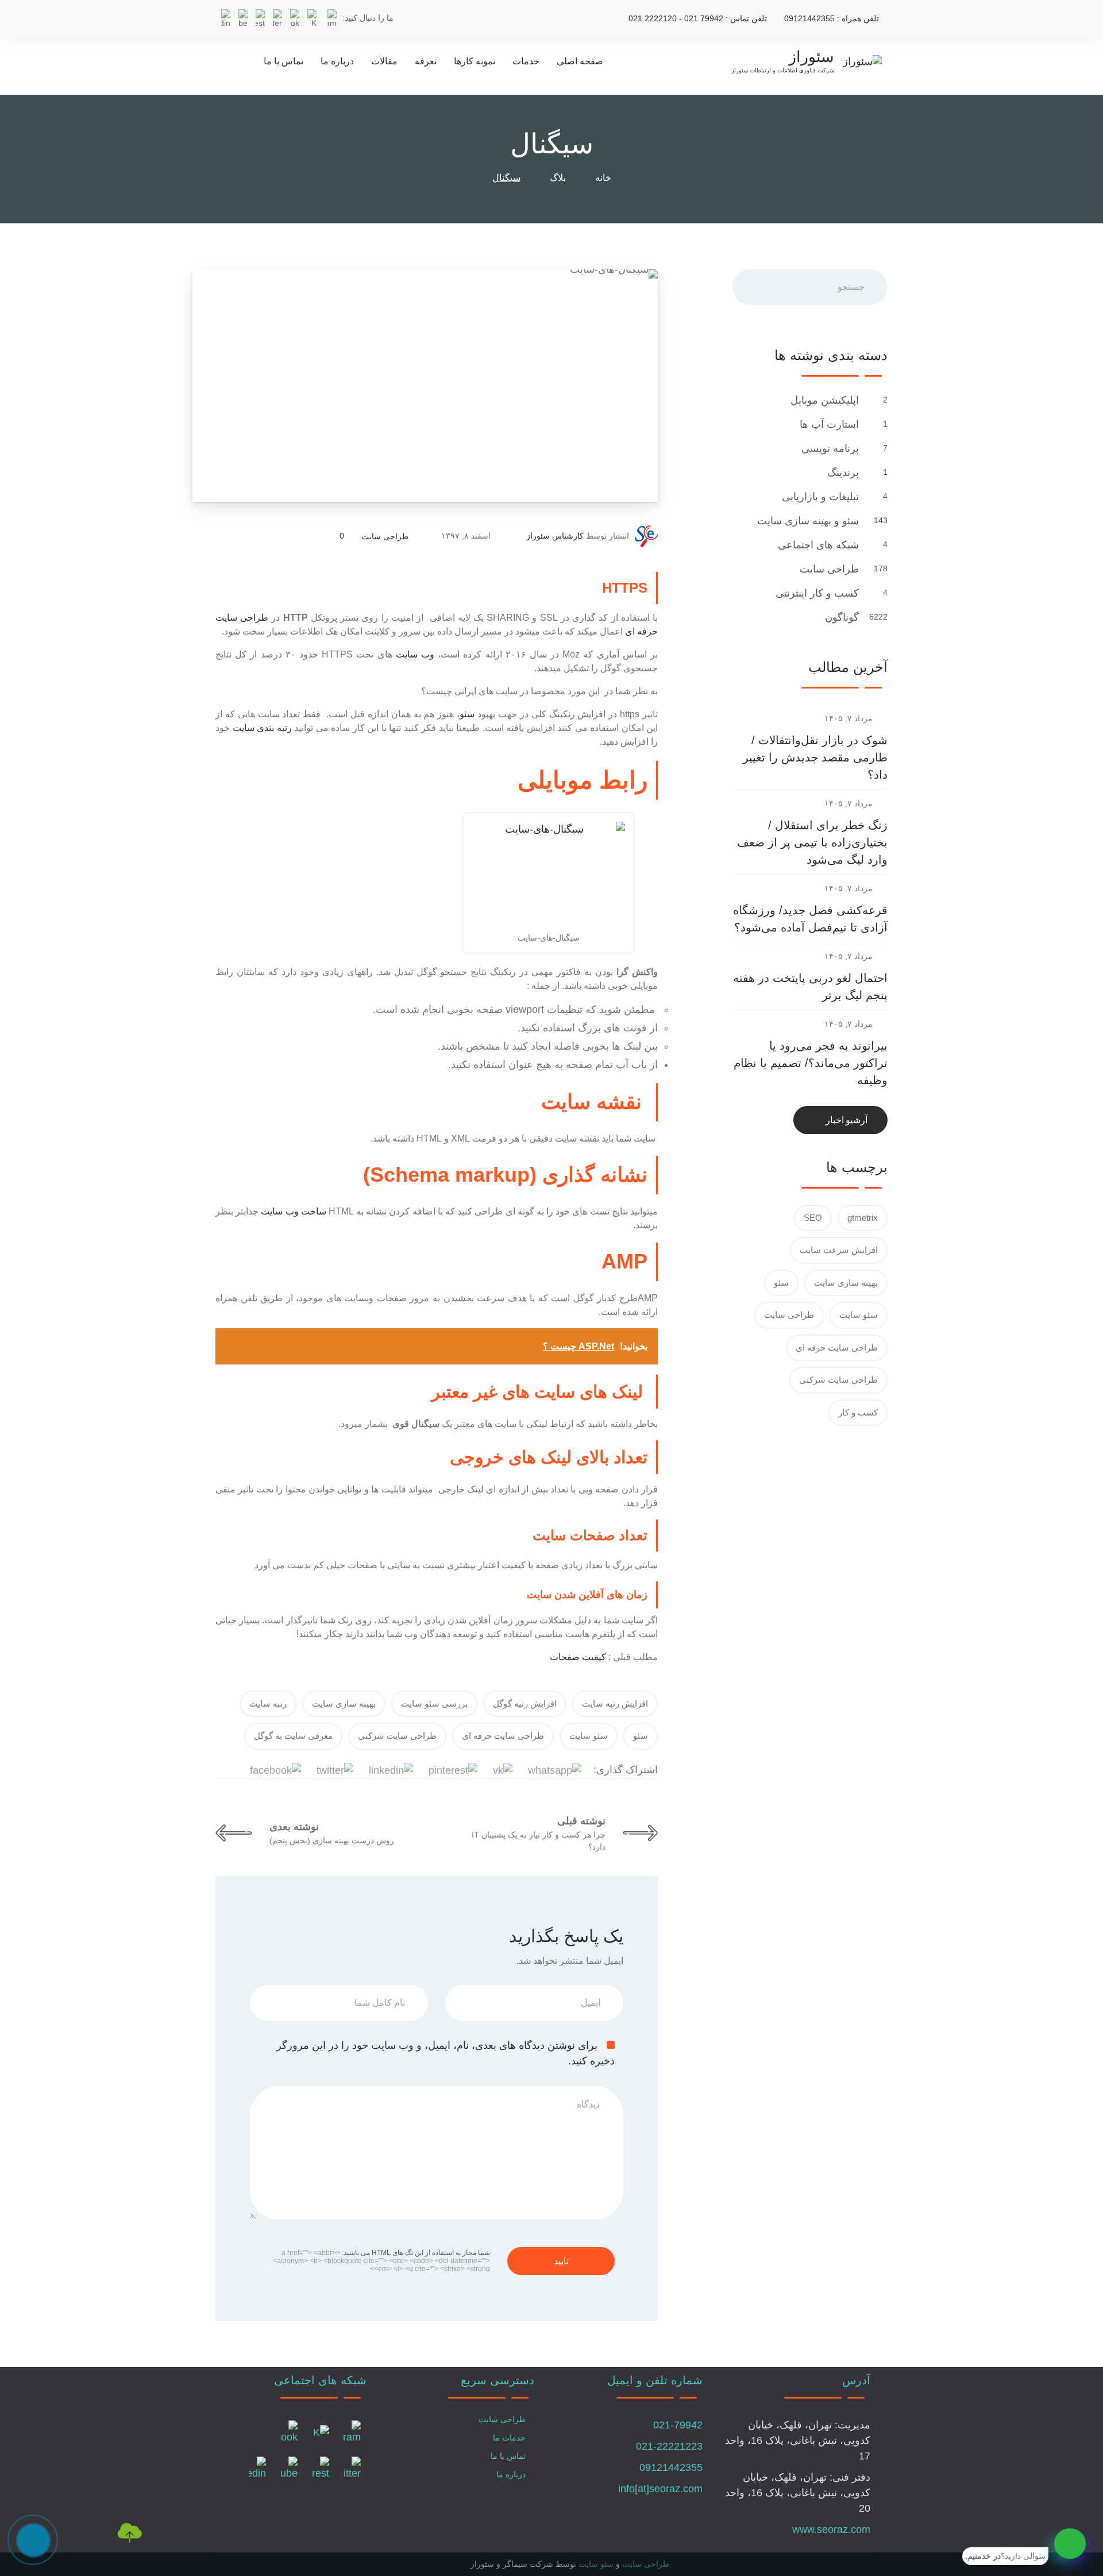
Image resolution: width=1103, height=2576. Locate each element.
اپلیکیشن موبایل (823, 400)
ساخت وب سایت (295, 1211)
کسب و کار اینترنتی (816, 593)
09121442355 (671, 2467)
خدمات (526, 61)
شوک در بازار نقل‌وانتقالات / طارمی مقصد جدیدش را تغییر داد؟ (815, 757)
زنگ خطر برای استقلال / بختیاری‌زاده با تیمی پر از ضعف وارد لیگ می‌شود (812, 842)
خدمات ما (509, 2438)
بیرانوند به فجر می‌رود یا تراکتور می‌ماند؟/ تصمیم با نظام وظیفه (811, 1063)
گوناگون (840, 617)
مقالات (384, 61)
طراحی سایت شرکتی (397, 1736)
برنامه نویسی (829, 448)
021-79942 (678, 2425)
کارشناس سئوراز (555, 536)
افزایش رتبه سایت (615, 1703)
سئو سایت (589, 1736)
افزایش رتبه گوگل (525, 1703)
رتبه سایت (268, 1703)
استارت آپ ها (828, 424)
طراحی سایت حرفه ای (503, 1736)
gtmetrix (863, 1218)
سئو (467, 714)
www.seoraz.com (831, 2529)
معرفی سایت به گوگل (293, 1736)
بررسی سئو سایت (434, 1703)
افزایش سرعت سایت (839, 1250)
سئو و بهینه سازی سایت (807, 521)
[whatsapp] (1070, 2544)
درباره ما (337, 61)
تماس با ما (284, 61)
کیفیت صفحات (578, 1657)
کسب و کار (858, 1412)
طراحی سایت (385, 536)
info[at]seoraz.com (660, 2489)
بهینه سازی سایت (344, 1703)
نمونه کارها (475, 61)
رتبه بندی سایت (262, 728)
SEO (813, 1218)
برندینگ (842, 473)
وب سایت (415, 654)
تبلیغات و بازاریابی (819, 497)
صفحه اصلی (580, 61)
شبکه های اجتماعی (817, 545)
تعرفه (426, 61)
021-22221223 (669, 2446)
